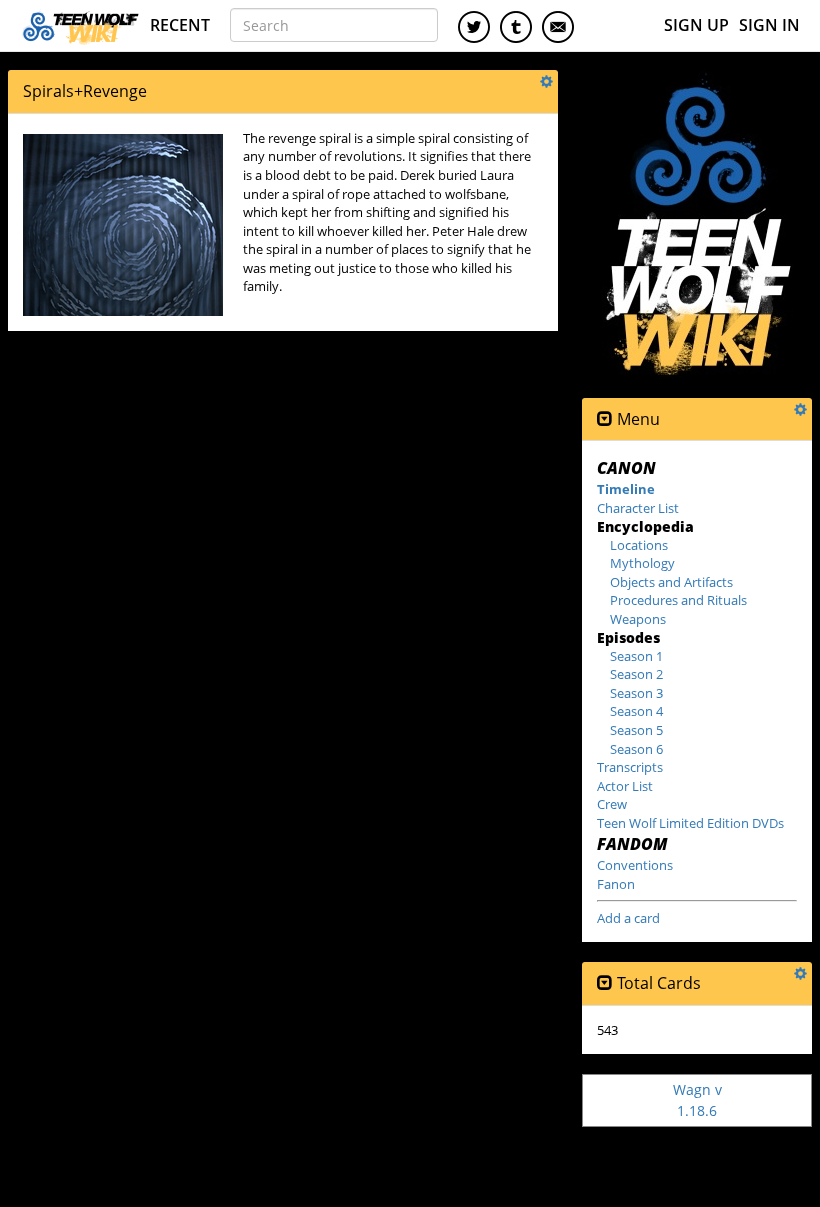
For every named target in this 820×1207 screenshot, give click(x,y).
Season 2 (636, 674)
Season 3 (636, 693)
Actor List (625, 786)
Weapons (638, 619)
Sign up (696, 25)
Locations (639, 545)
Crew (612, 804)
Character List (638, 508)
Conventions (635, 865)
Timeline (626, 489)
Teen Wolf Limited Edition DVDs (690, 823)
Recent (180, 25)
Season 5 (636, 730)
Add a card (628, 918)
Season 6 (636, 749)
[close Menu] (605, 419)
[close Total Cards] (605, 983)
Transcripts (630, 767)
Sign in (769, 25)
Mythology (642, 563)
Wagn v (697, 1099)
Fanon (616, 884)
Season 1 (636, 656)
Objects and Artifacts (671, 582)
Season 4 (636, 711)
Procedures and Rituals (678, 600)
